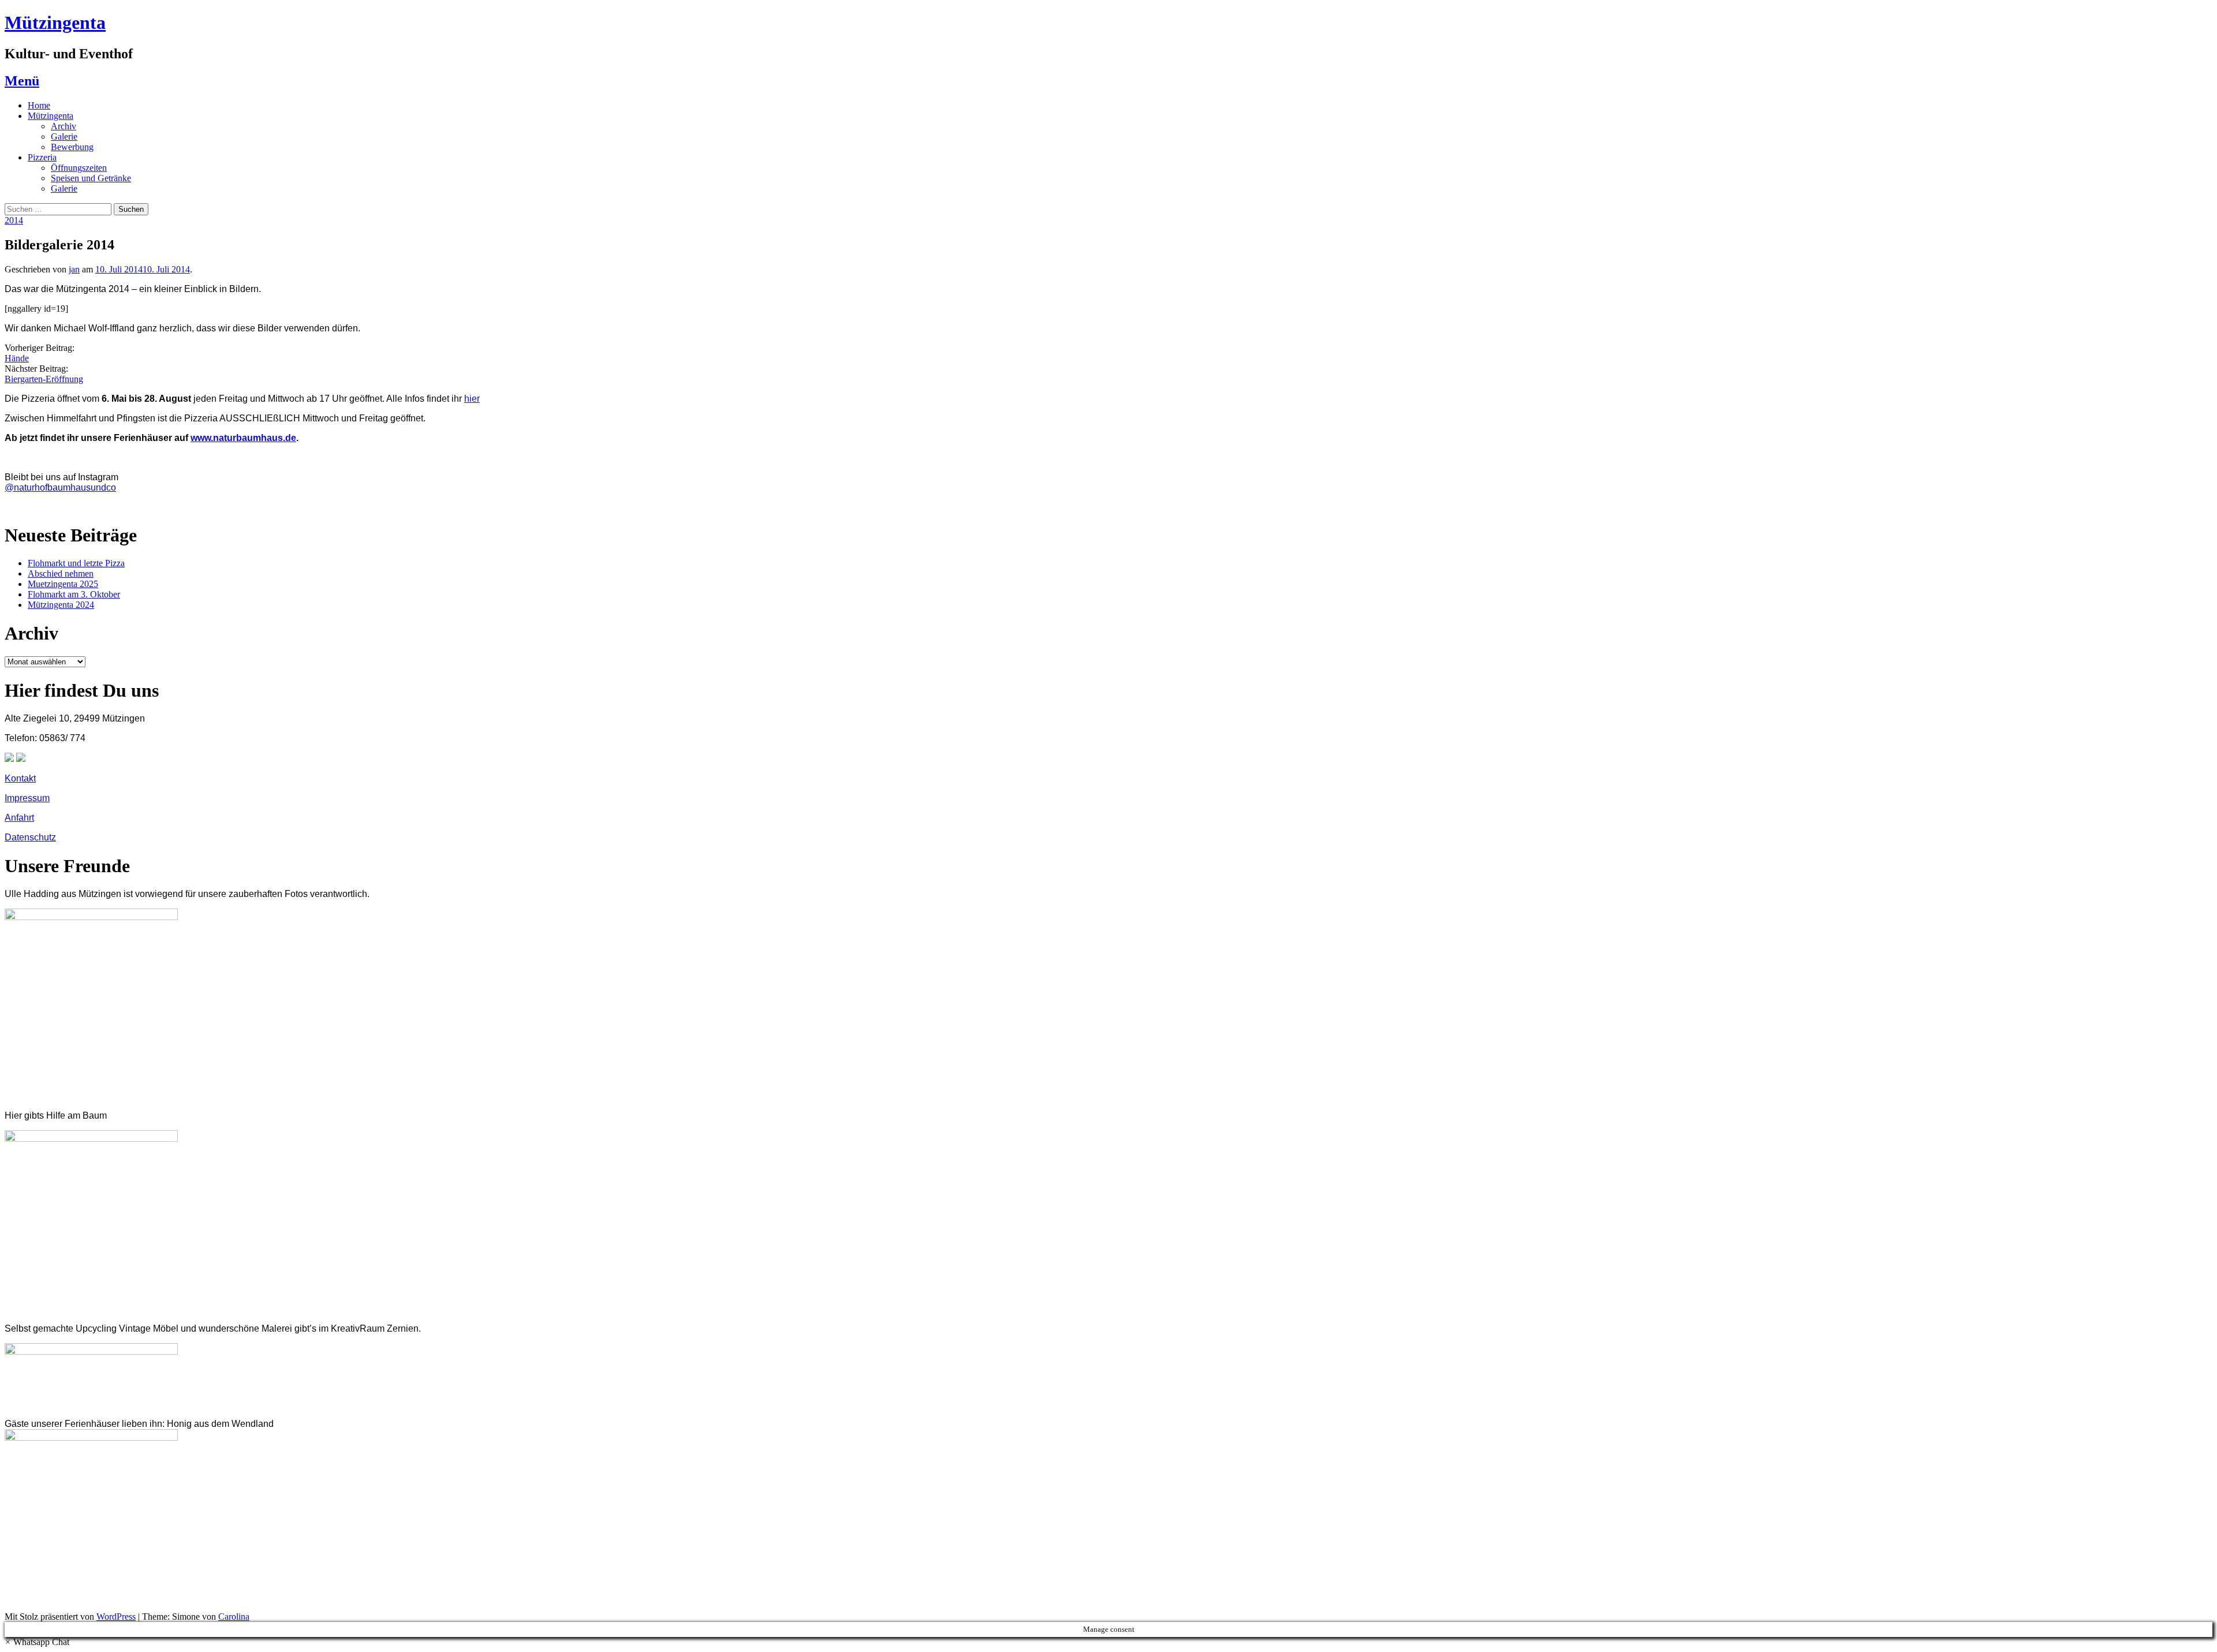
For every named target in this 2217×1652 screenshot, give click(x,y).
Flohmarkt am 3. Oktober (74, 594)
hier (472, 399)
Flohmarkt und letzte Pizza (76, 563)
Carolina (234, 1617)
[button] (37, 1642)
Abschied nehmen (61, 573)
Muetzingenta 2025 (63, 584)
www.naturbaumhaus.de (243, 438)
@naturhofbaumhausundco (60, 487)
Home (39, 105)
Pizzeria (42, 157)
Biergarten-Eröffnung (44, 379)
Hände (17, 358)
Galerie (64, 137)
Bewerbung (72, 147)
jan (74, 269)
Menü (22, 81)
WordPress (116, 1617)
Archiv (64, 126)
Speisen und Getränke (91, 178)
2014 (14, 220)
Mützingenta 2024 (61, 605)
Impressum (27, 798)
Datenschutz (30, 837)
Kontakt (20, 778)
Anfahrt (19, 818)
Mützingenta (55, 23)
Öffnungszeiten (79, 168)
